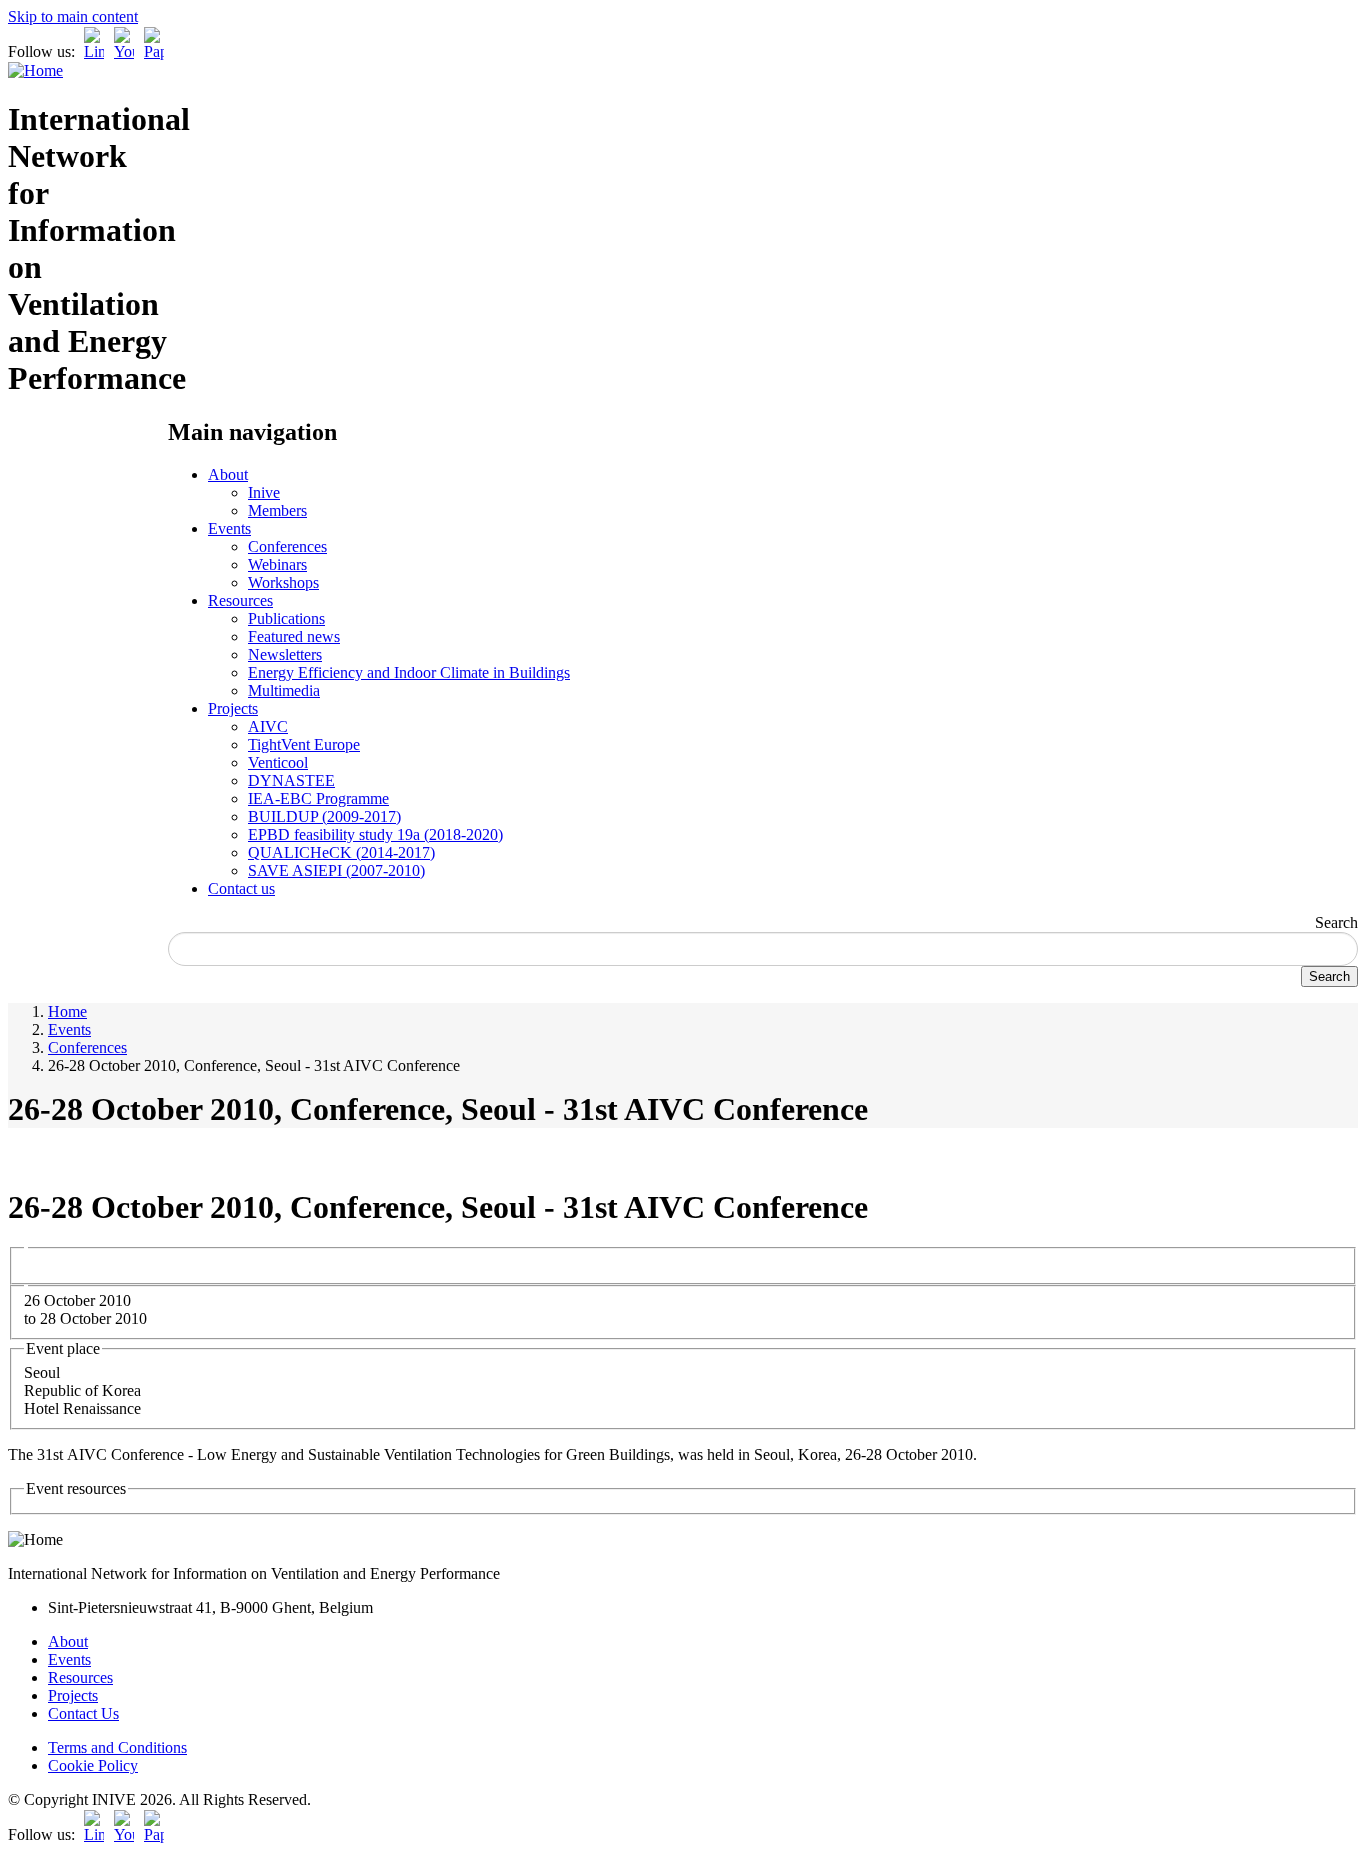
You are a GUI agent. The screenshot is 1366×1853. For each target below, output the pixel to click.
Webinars (277, 564)
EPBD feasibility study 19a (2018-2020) (375, 834)
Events (229, 528)
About (228, 474)
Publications (286, 618)
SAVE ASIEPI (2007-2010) (336, 870)
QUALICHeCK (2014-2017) (341, 852)
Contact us (241, 888)
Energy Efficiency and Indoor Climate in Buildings (409, 672)
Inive (264, 492)
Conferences (287, 546)
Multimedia (284, 690)
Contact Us (83, 1713)
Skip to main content (73, 16)
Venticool (278, 762)
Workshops (283, 582)
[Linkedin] (94, 51)
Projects (233, 708)
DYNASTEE (291, 780)
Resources (240, 600)
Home (67, 1011)
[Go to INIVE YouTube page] (124, 51)
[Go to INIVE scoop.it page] (159, 51)
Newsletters (285, 654)
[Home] (35, 70)
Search (1336, 922)
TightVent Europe (304, 744)
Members (277, 510)
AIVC (268, 726)
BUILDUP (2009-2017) (324, 816)
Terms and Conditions (117, 1747)
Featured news (294, 636)
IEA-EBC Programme (318, 798)
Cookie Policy (93, 1765)
